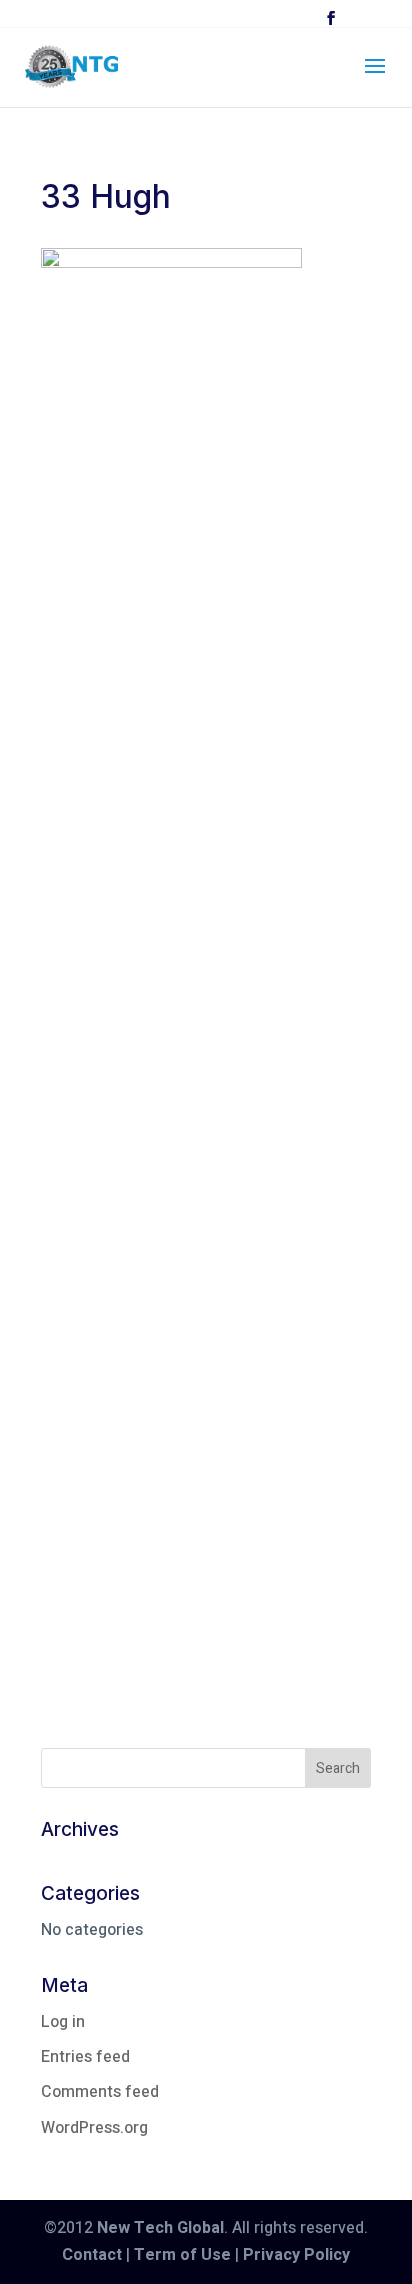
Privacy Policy (296, 2255)
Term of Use (182, 2255)
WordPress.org (94, 2128)
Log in (63, 2022)
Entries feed (85, 2057)
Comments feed (100, 2092)
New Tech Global (160, 2228)
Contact (92, 2255)
